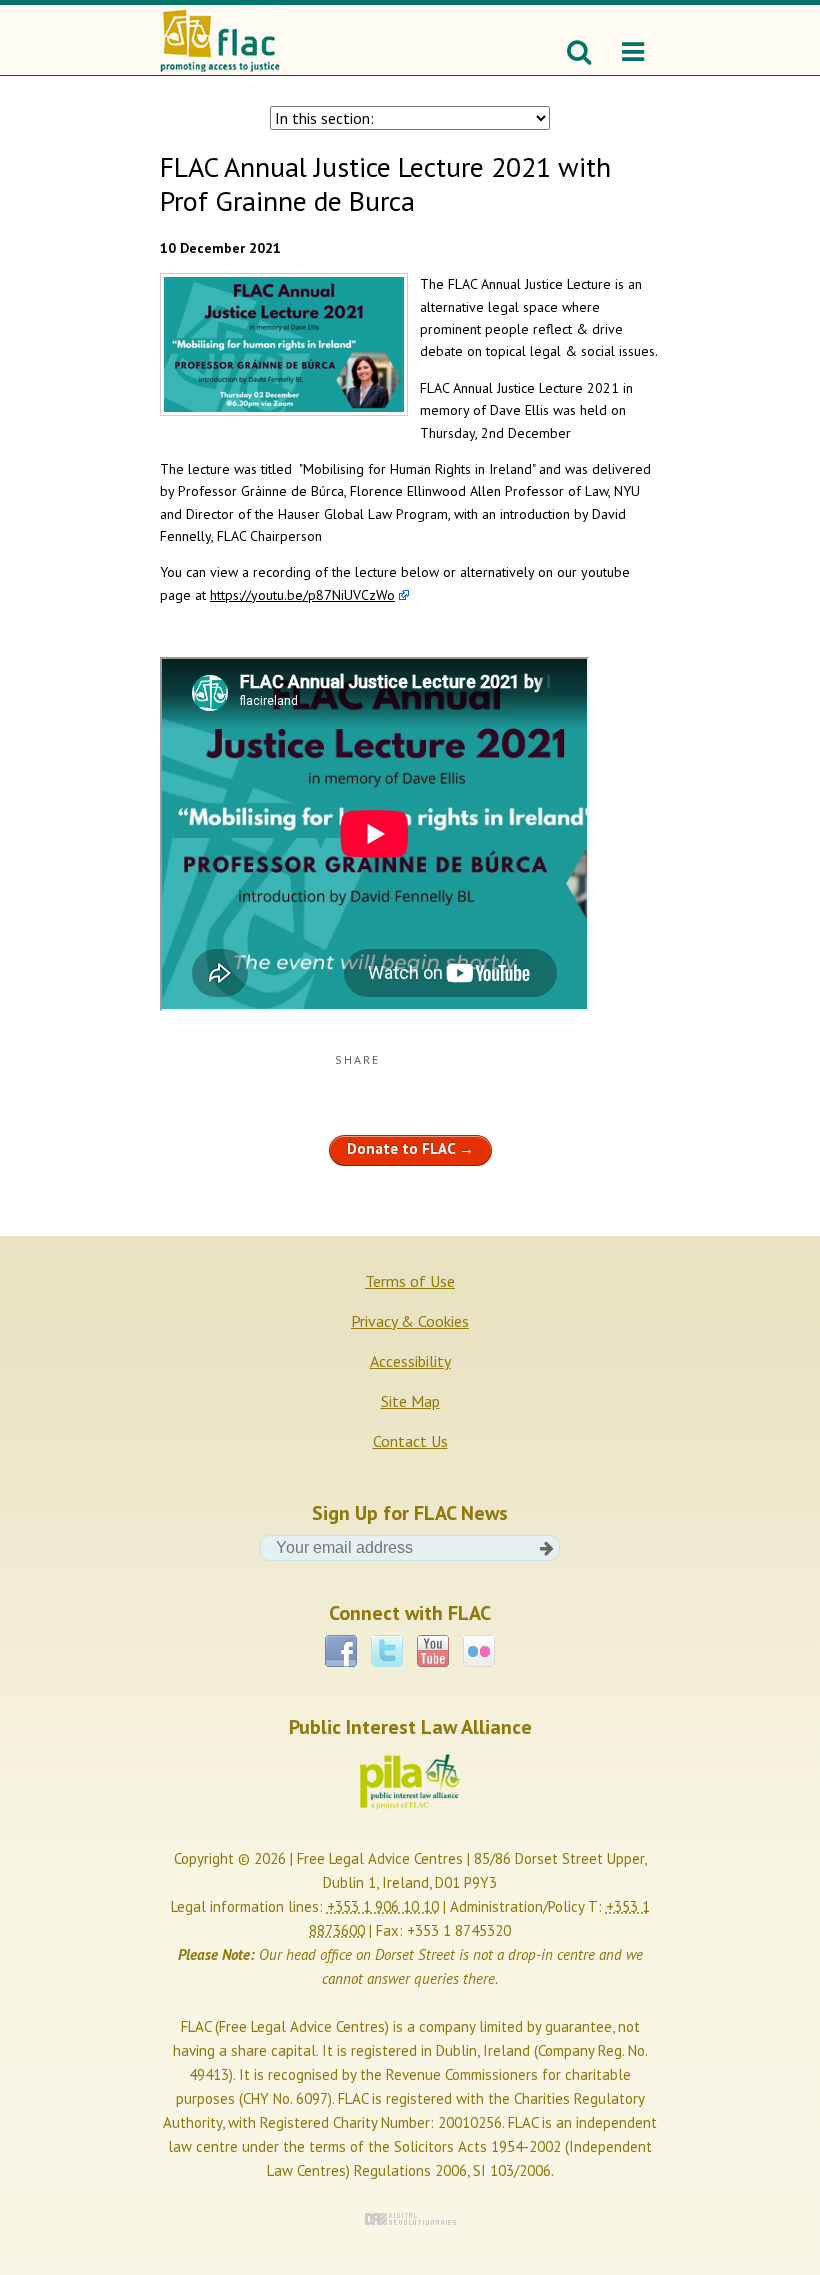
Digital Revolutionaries (410, 2219)
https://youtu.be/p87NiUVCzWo (302, 595)
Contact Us (410, 1441)
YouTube (433, 1644)
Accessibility (410, 1361)
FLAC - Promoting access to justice (219, 30)
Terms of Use (410, 1281)
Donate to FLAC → (410, 1148)
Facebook (341, 1644)
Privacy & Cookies (410, 1321)
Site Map (410, 1401)
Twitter (387, 1644)
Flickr (479, 1644)
